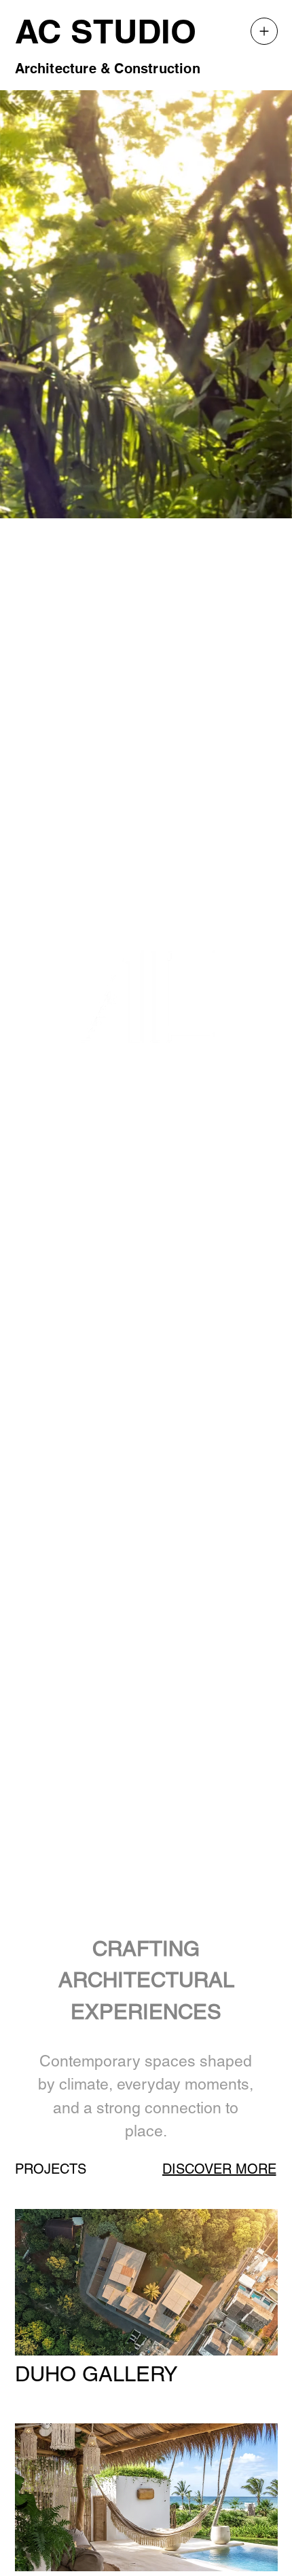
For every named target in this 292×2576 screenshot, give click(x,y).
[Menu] (264, 31)
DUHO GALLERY (96, 2374)
